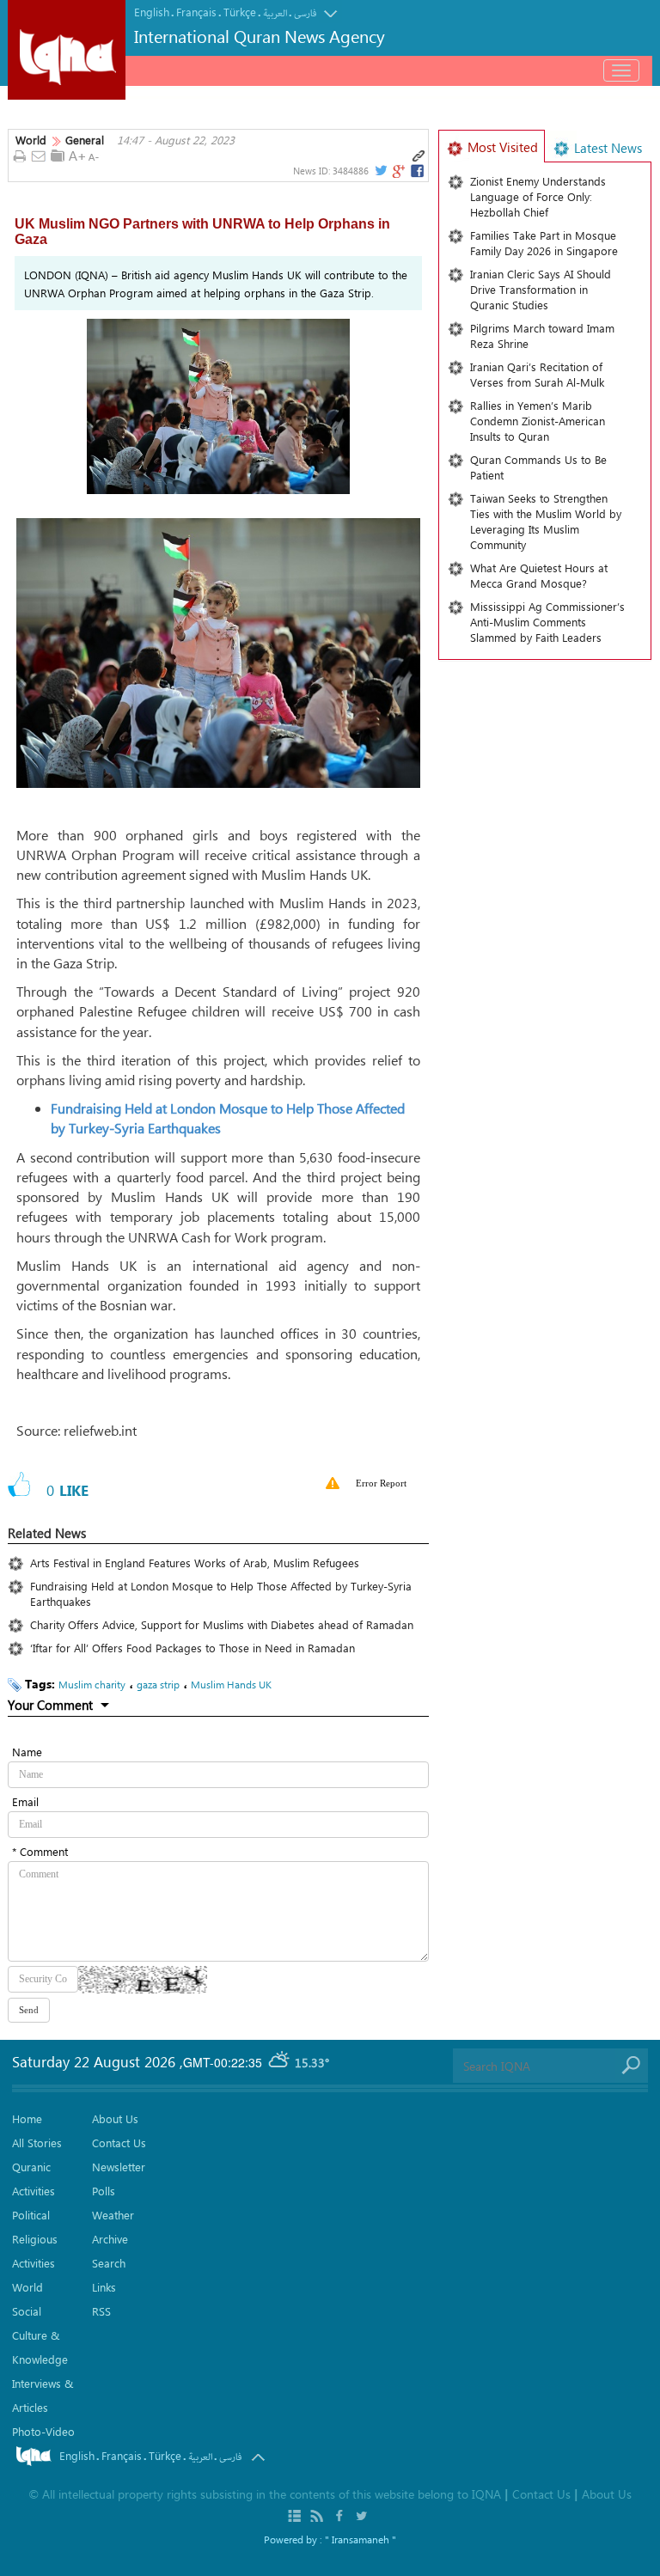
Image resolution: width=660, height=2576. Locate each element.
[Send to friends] (39, 157)
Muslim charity (92, 1684)
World (31, 140)
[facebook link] (418, 171)
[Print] (19, 157)
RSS (101, 2311)
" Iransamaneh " (361, 2539)
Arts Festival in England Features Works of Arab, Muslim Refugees (195, 1563)
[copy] (419, 156)
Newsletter (119, 2167)
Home (27, 2118)
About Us (115, 2118)
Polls (104, 2191)
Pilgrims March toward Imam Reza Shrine (542, 336)
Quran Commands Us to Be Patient (538, 467)
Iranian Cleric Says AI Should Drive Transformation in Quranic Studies (541, 289)
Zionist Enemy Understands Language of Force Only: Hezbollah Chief (538, 196)
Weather (113, 2215)
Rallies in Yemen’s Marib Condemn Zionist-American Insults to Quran (538, 421)
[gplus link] (398, 171)
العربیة (275, 13)
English (152, 12)
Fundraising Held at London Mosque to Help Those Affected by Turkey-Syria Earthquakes (221, 1593)
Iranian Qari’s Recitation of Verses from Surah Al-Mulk (537, 374)
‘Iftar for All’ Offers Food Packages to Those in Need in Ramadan (196, 1648)
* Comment (40, 1851)
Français (196, 12)
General (85, 140)
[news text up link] (77, 156)
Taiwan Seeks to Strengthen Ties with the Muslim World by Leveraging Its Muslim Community (546, 521)
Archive (110, 2239)
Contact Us (119, 2143)
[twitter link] (380, 171)
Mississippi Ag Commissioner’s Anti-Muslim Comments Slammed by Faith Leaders (547, 622)
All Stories (37, 2143)
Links (104, 2287)
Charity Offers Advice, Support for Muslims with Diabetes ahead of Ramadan (222, 1624)
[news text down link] (96, 156)
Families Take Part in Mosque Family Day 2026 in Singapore (544, 243)
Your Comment (50, 1705)
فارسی (305, 13)
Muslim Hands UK (231, 1684)
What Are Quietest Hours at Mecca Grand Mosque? (539, 575)
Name (27, 1752)
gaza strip (158, 1684)
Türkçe (240, 12)
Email (25, 1801)
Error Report (381, 1483)
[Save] (58, 156)
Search (109, 2263)
